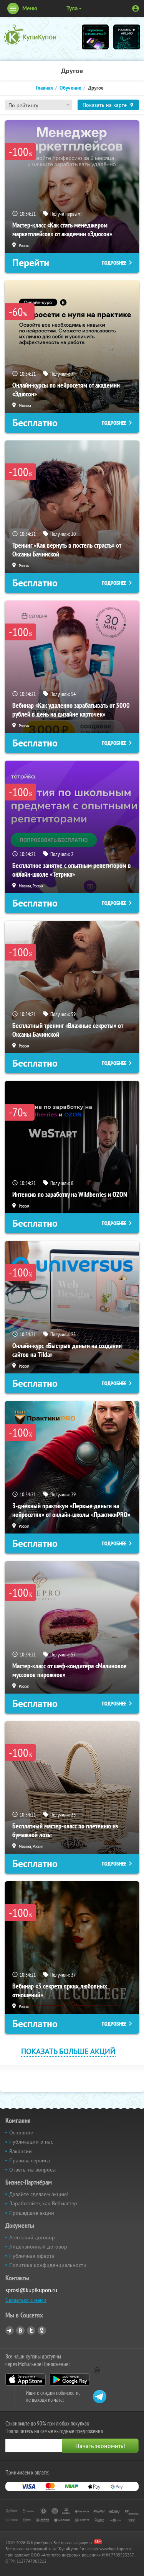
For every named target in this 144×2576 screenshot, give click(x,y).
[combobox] (39, 105)
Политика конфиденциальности (48, 2265)
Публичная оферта (32, 2256)
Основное (21, 2132)
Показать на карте (105, 105)
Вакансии (21, 2151)
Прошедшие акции (32, 2213)
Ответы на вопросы (32, 2170)
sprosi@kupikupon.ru (31, 2290)
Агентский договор (32, 2237)
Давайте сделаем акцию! (39, 2194)
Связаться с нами (26, 2300)
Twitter (31, 2331)
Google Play (70, 2380)
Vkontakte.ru (20, 2331)
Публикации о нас (31, 2142)
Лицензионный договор (38, 2247)
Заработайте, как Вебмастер (43, 2203)
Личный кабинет (136, 8)
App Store (26, 2380)
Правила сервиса (30, 2160)
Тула (72, 8)
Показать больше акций (68, 2051)
